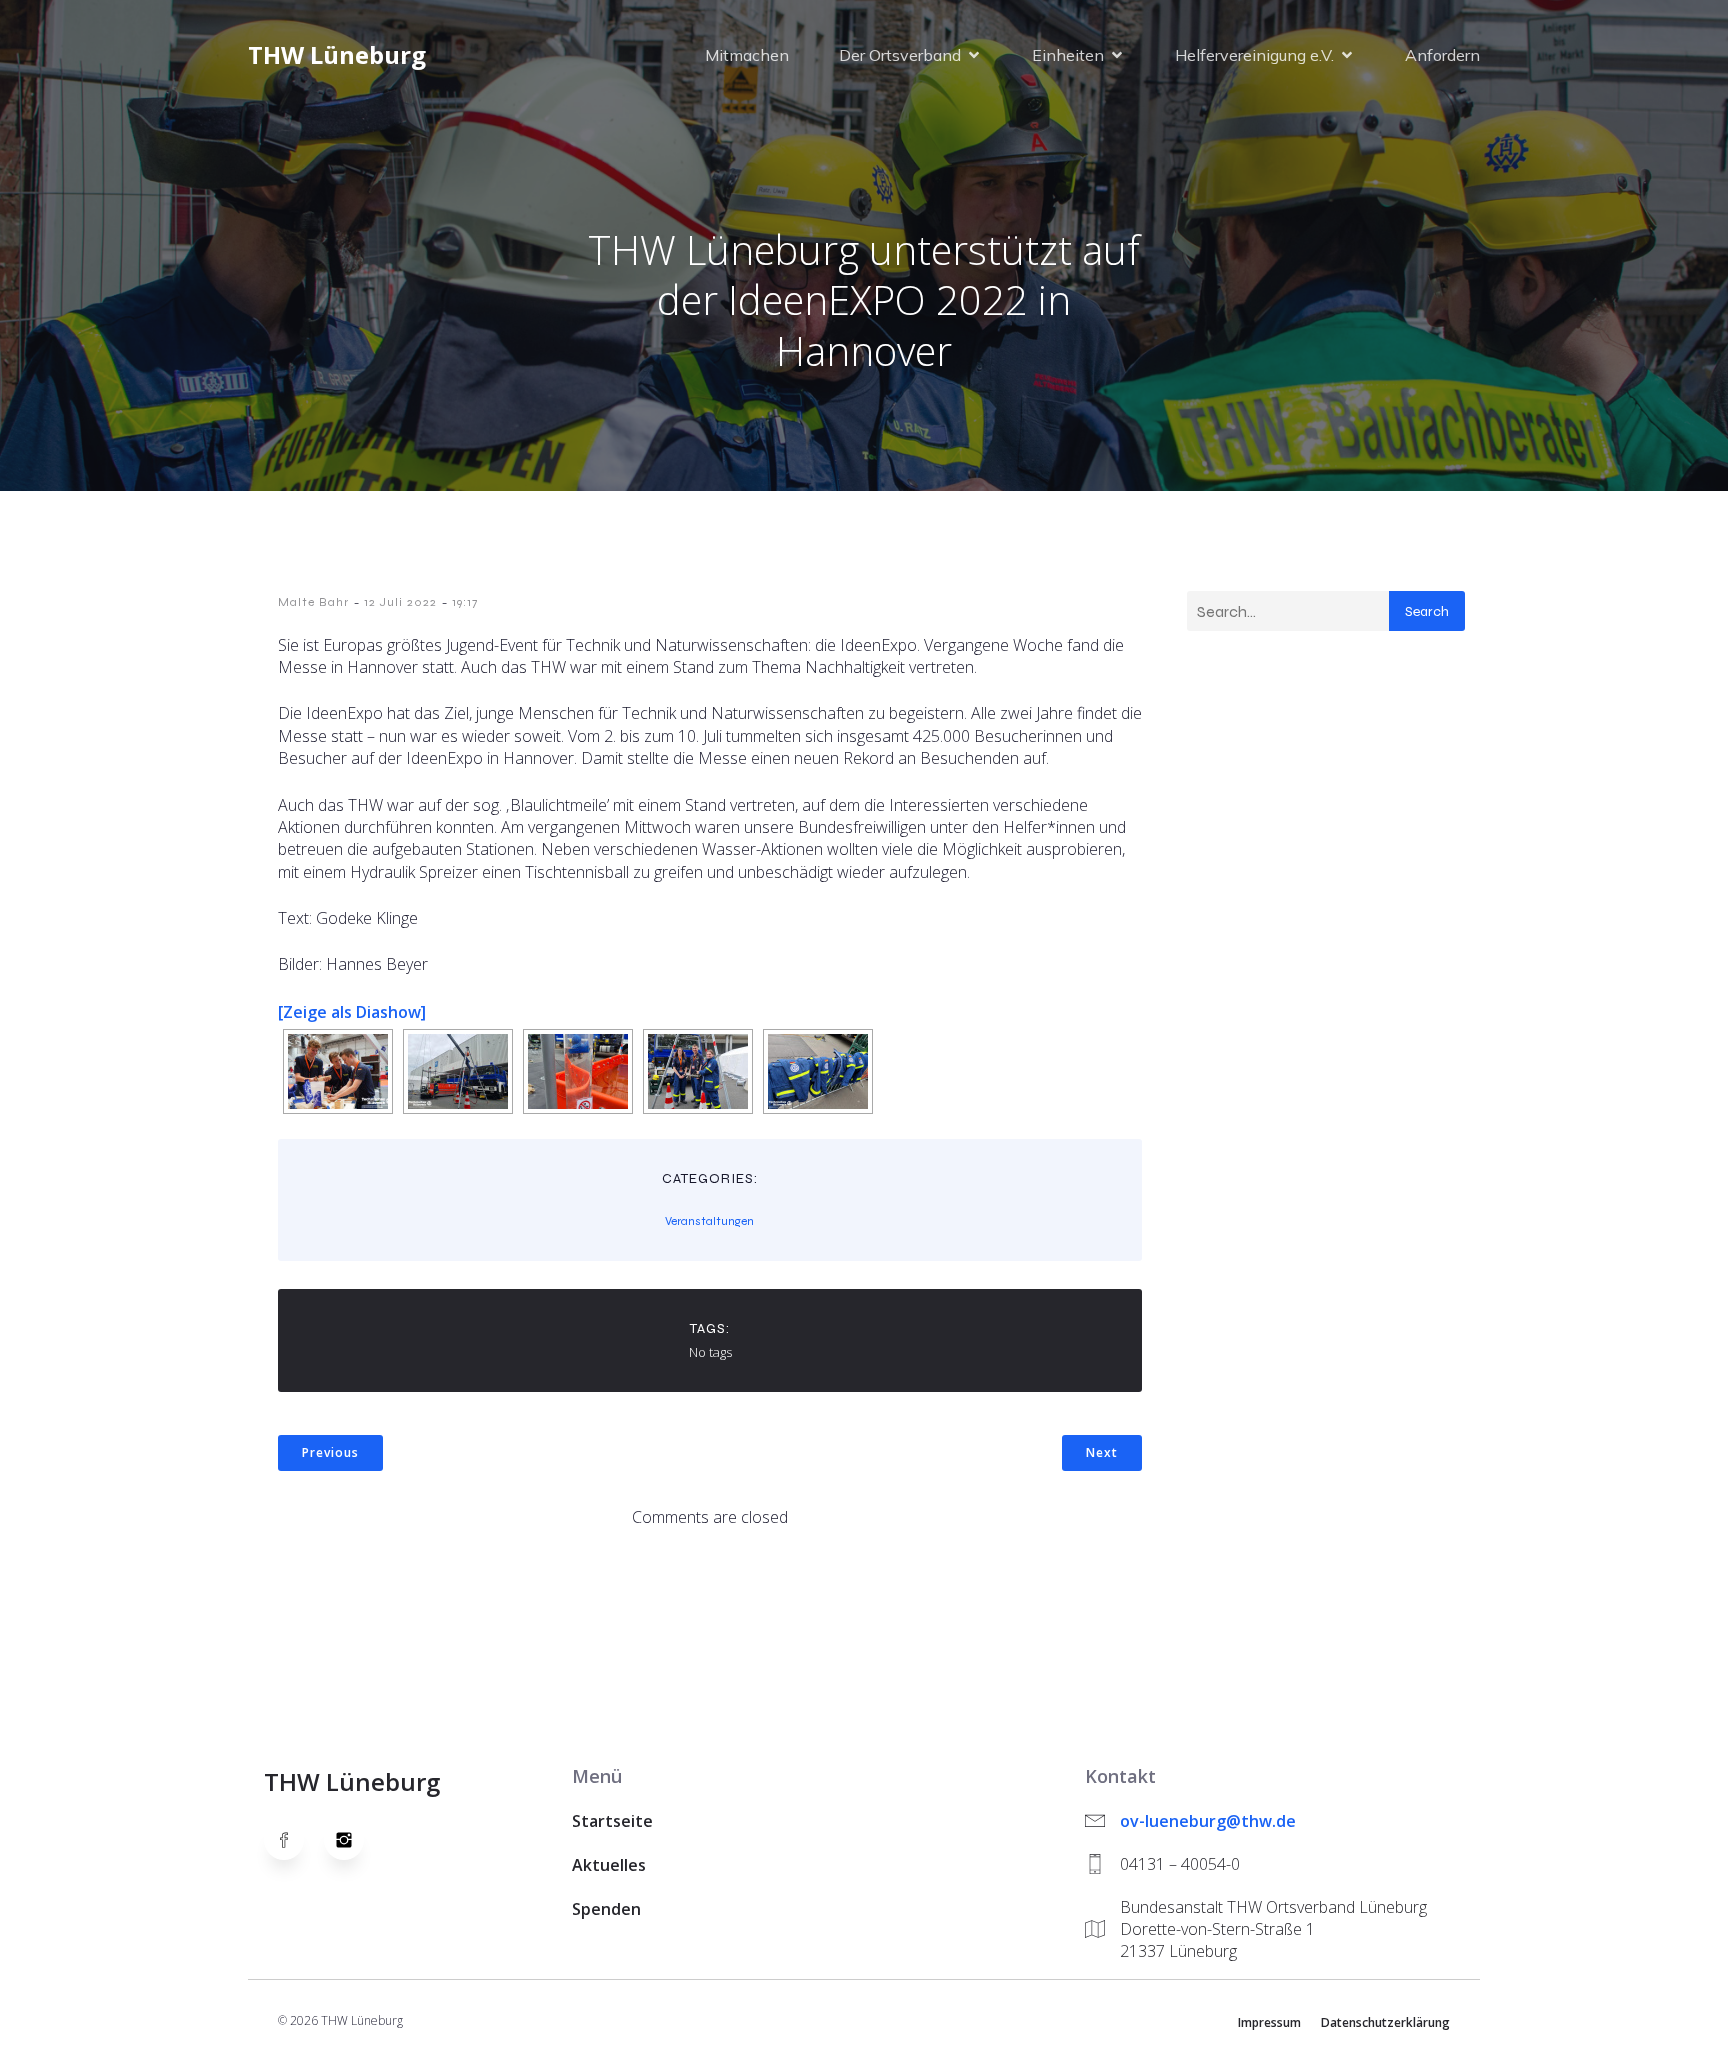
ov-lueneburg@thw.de (1208, 1821)
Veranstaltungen (709, 1221)
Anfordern (1442, 55)
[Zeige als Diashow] (352, 1012)
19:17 (465, 602)
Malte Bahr (313, 602)
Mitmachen (747, 55)
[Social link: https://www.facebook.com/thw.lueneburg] (294, 1840)
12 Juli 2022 (400, 602)
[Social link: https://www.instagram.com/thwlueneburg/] (354, 1840)
